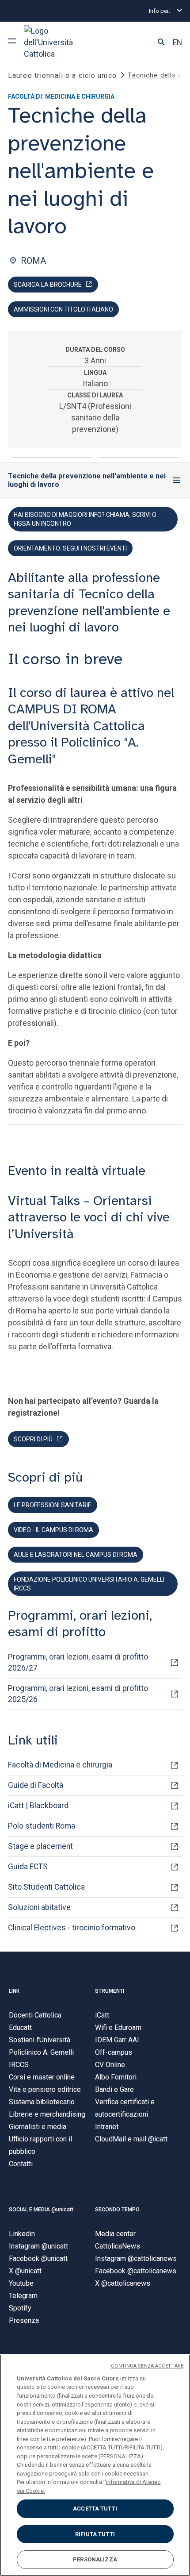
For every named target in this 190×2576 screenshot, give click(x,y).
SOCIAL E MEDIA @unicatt (41, 2210)
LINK (14, 1991)
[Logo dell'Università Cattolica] (57, 42)
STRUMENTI (110, 1991)
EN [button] (177, 42)
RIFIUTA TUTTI (95, 2534)
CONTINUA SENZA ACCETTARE (147, 2366)
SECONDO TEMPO (117, 2210)
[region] (95, 2465)
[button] (161, 42)
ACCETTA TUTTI (95, 2509)
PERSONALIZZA (95, 2559)
